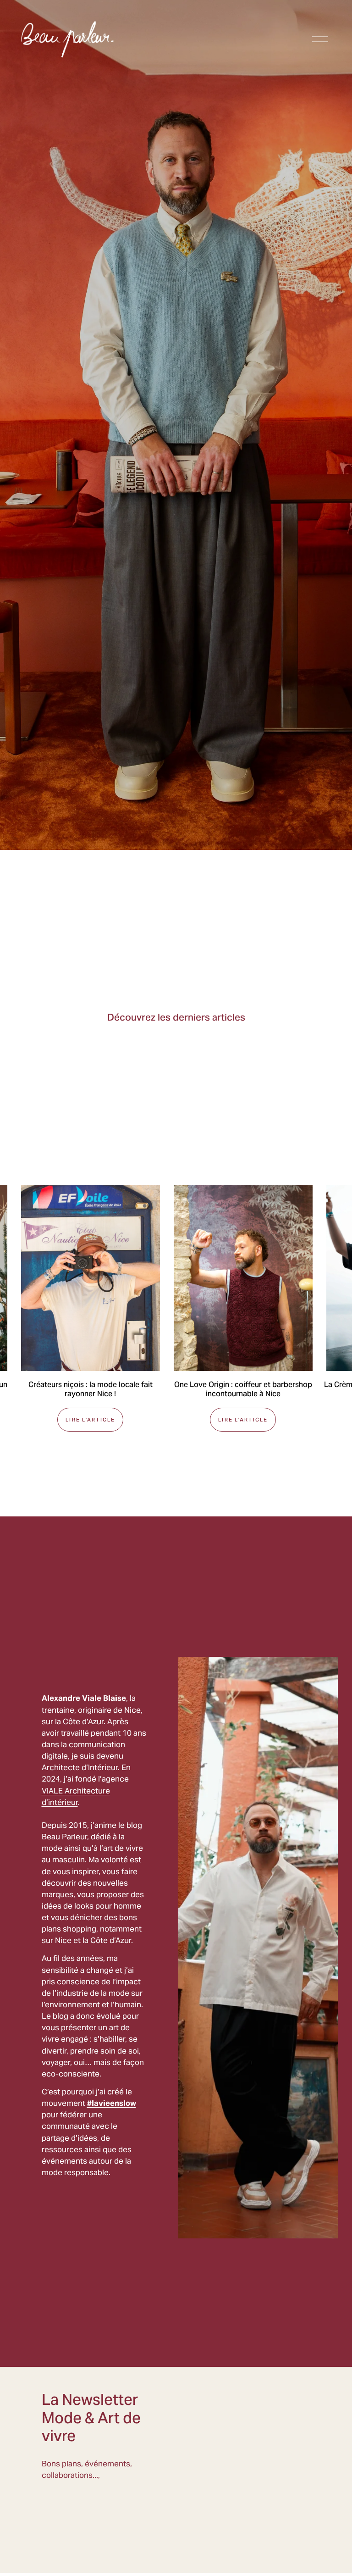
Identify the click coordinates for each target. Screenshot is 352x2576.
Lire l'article (90, 1420)
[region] (176, 1308)
